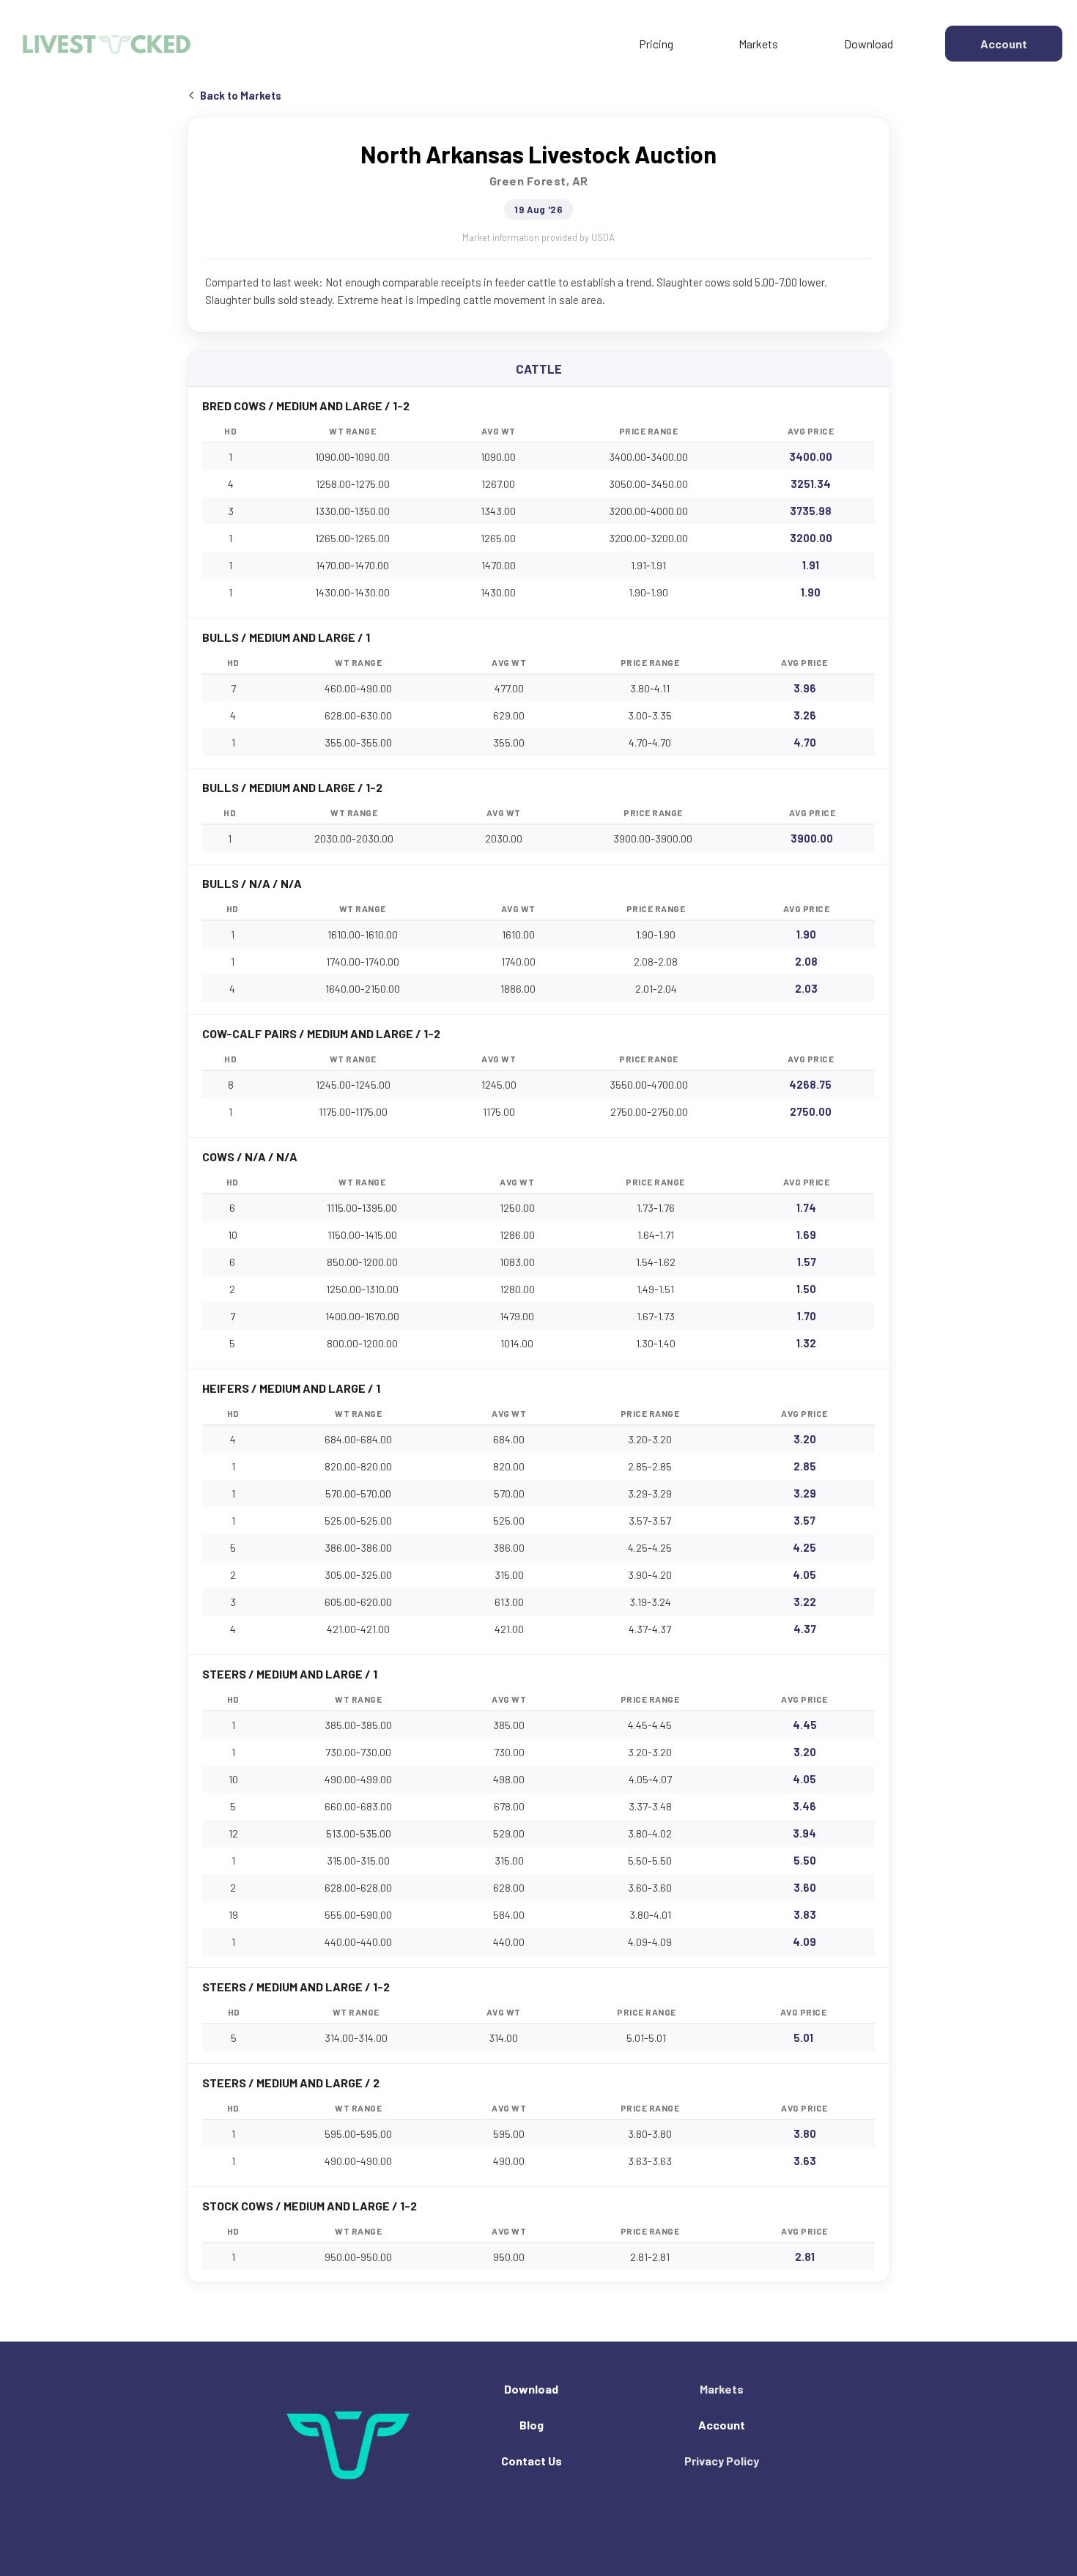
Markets (758, 44)
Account (722, 2425)
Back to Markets (241, 96)
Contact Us (532, 2461)
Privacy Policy (722, 2461)
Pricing (656, 44)
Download (869, 44)
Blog (532, 2425)
